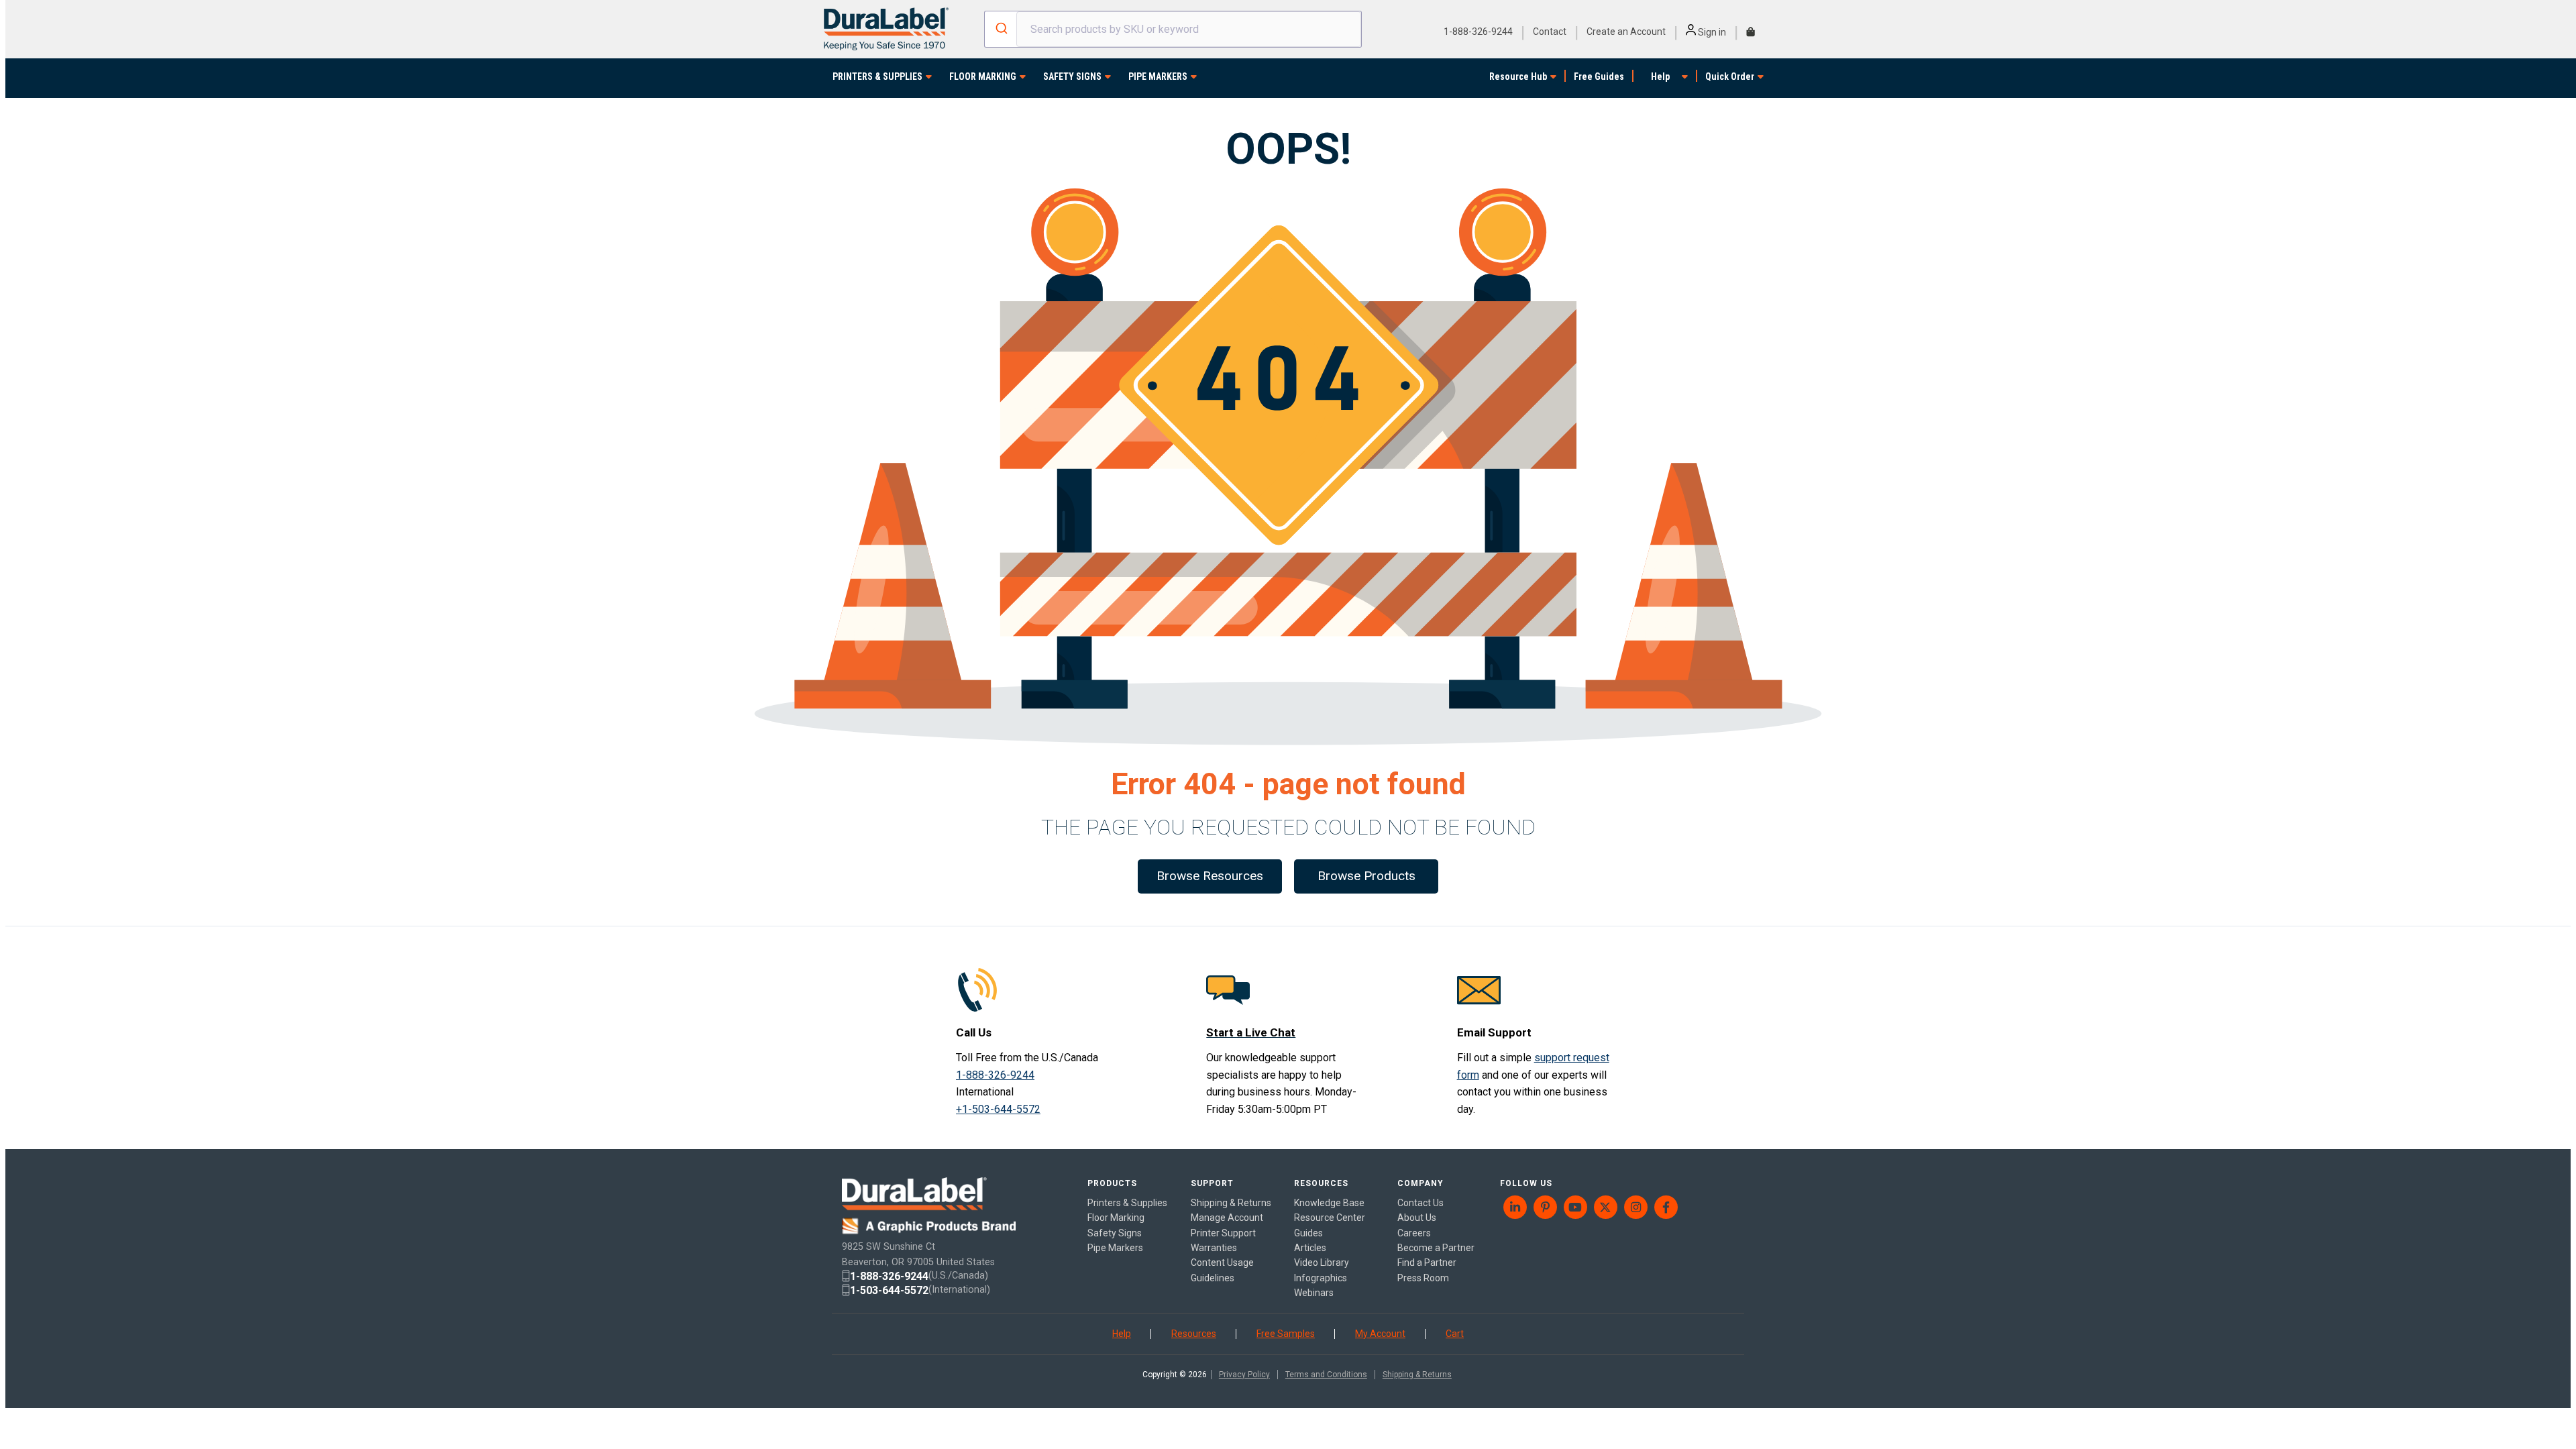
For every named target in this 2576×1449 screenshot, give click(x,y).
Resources (1194, 1334)
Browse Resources (1210, 876)
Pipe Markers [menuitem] (1115, 1248)
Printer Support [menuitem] (1223, 1233)
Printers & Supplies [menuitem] (1127, 1203)
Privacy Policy (1244, 1375)
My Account (1380, 1334)
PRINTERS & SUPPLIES (877, 76)
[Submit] (1001, 30)
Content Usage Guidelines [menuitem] (1222, 1270)
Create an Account (1626, 32)
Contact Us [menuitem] (1420, 1203)
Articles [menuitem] (1310, 1248)
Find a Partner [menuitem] (1427, 1263)
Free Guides (1599, 76)
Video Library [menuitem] (1322, 1263)
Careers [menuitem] (1414, 1233)
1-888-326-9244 (1478, 32)
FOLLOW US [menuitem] (1526, 1183)
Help (1660, 76)
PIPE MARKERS (1158, 76)
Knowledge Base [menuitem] (1329, 1203)
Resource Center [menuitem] (1330, 1218)
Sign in (1711, 32)
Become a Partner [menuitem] (1436, 1248)
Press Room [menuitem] (1423, 1278)
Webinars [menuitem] (1314, 1293)
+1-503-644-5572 (998, 1109)
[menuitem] (1515, 1207)
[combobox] (1173, 29)
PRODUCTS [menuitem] (1112, 1183)
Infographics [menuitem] (1321, 1278)
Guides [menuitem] (1308, 1233)
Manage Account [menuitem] (1227, 1218)
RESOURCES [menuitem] (1321, 1183)
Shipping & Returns (1417, 1375)
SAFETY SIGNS (1072, 76)
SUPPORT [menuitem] (1212, 1183)
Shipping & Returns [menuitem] (1231, 1203)
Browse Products (1366, 876)
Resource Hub (1518, 76)
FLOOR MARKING (983, 76)
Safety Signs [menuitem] (1115, 1233)
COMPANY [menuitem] (1420, 1183)
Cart (1455, 1334)
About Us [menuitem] (1417, 1218)
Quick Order (1730, 76)
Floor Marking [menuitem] (1116, 1218)
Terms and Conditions (1326, 1375)
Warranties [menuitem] (1214, 1248)
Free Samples (1286, 1334)
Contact (1550, 32)
